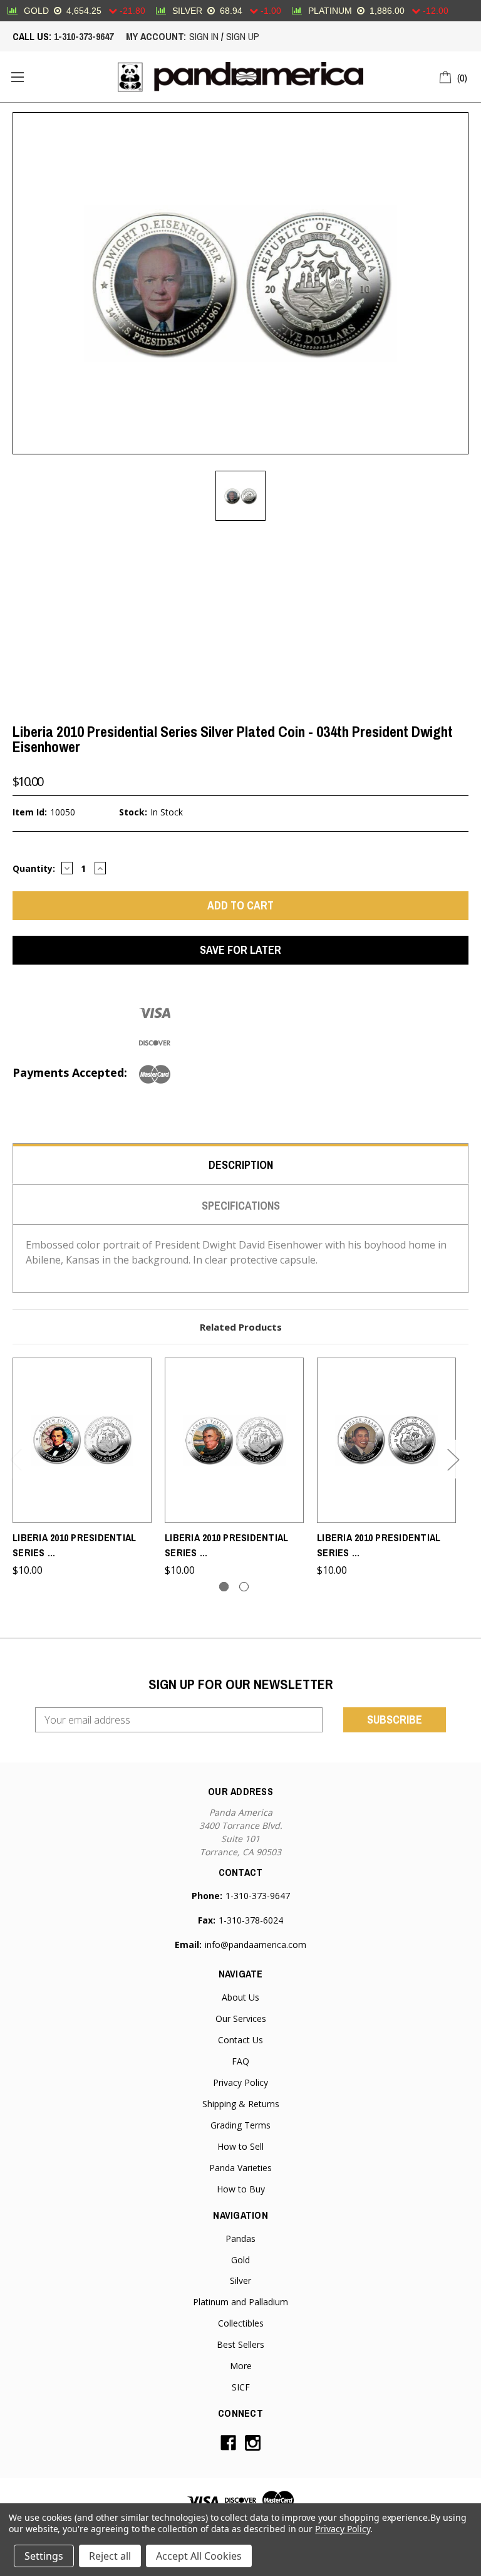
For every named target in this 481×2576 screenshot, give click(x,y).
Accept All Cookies (199, 2556)
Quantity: (34, 868)
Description (241, 1165)
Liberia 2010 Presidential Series (74, 1545)
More (241, 2366)
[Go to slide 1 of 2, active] (224, 1587)
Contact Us (240, 2040)
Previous (16, 1459)
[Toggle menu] (17, 77)
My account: (156, 36)
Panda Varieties (240, 2168)
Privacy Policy (240, 2082)
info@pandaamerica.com (256, 1945)
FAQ (240, 2061)
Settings (44, 2556)
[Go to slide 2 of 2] (244, 1587)
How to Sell (240, 2146)
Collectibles (241, 2323)
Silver (240, 2280)
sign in (204, 36)
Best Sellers (240, 2344)
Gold (240, 2260)
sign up (243, 36)
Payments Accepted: (70, 1072)
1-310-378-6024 (251, 1920)
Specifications (241, 1206)
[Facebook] (228, 2443)
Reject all (110, 2556)
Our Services (241, 2018)
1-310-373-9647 (84, 36)
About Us (240, 1997)
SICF (241, 2387)
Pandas (240, 2238)
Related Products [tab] (241, 1327)
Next (453, 1459)
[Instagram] (253, 2443)
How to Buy (241, 2189)
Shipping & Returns (241, 2104)
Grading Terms (240, 2125)
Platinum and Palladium (240, 2302)
